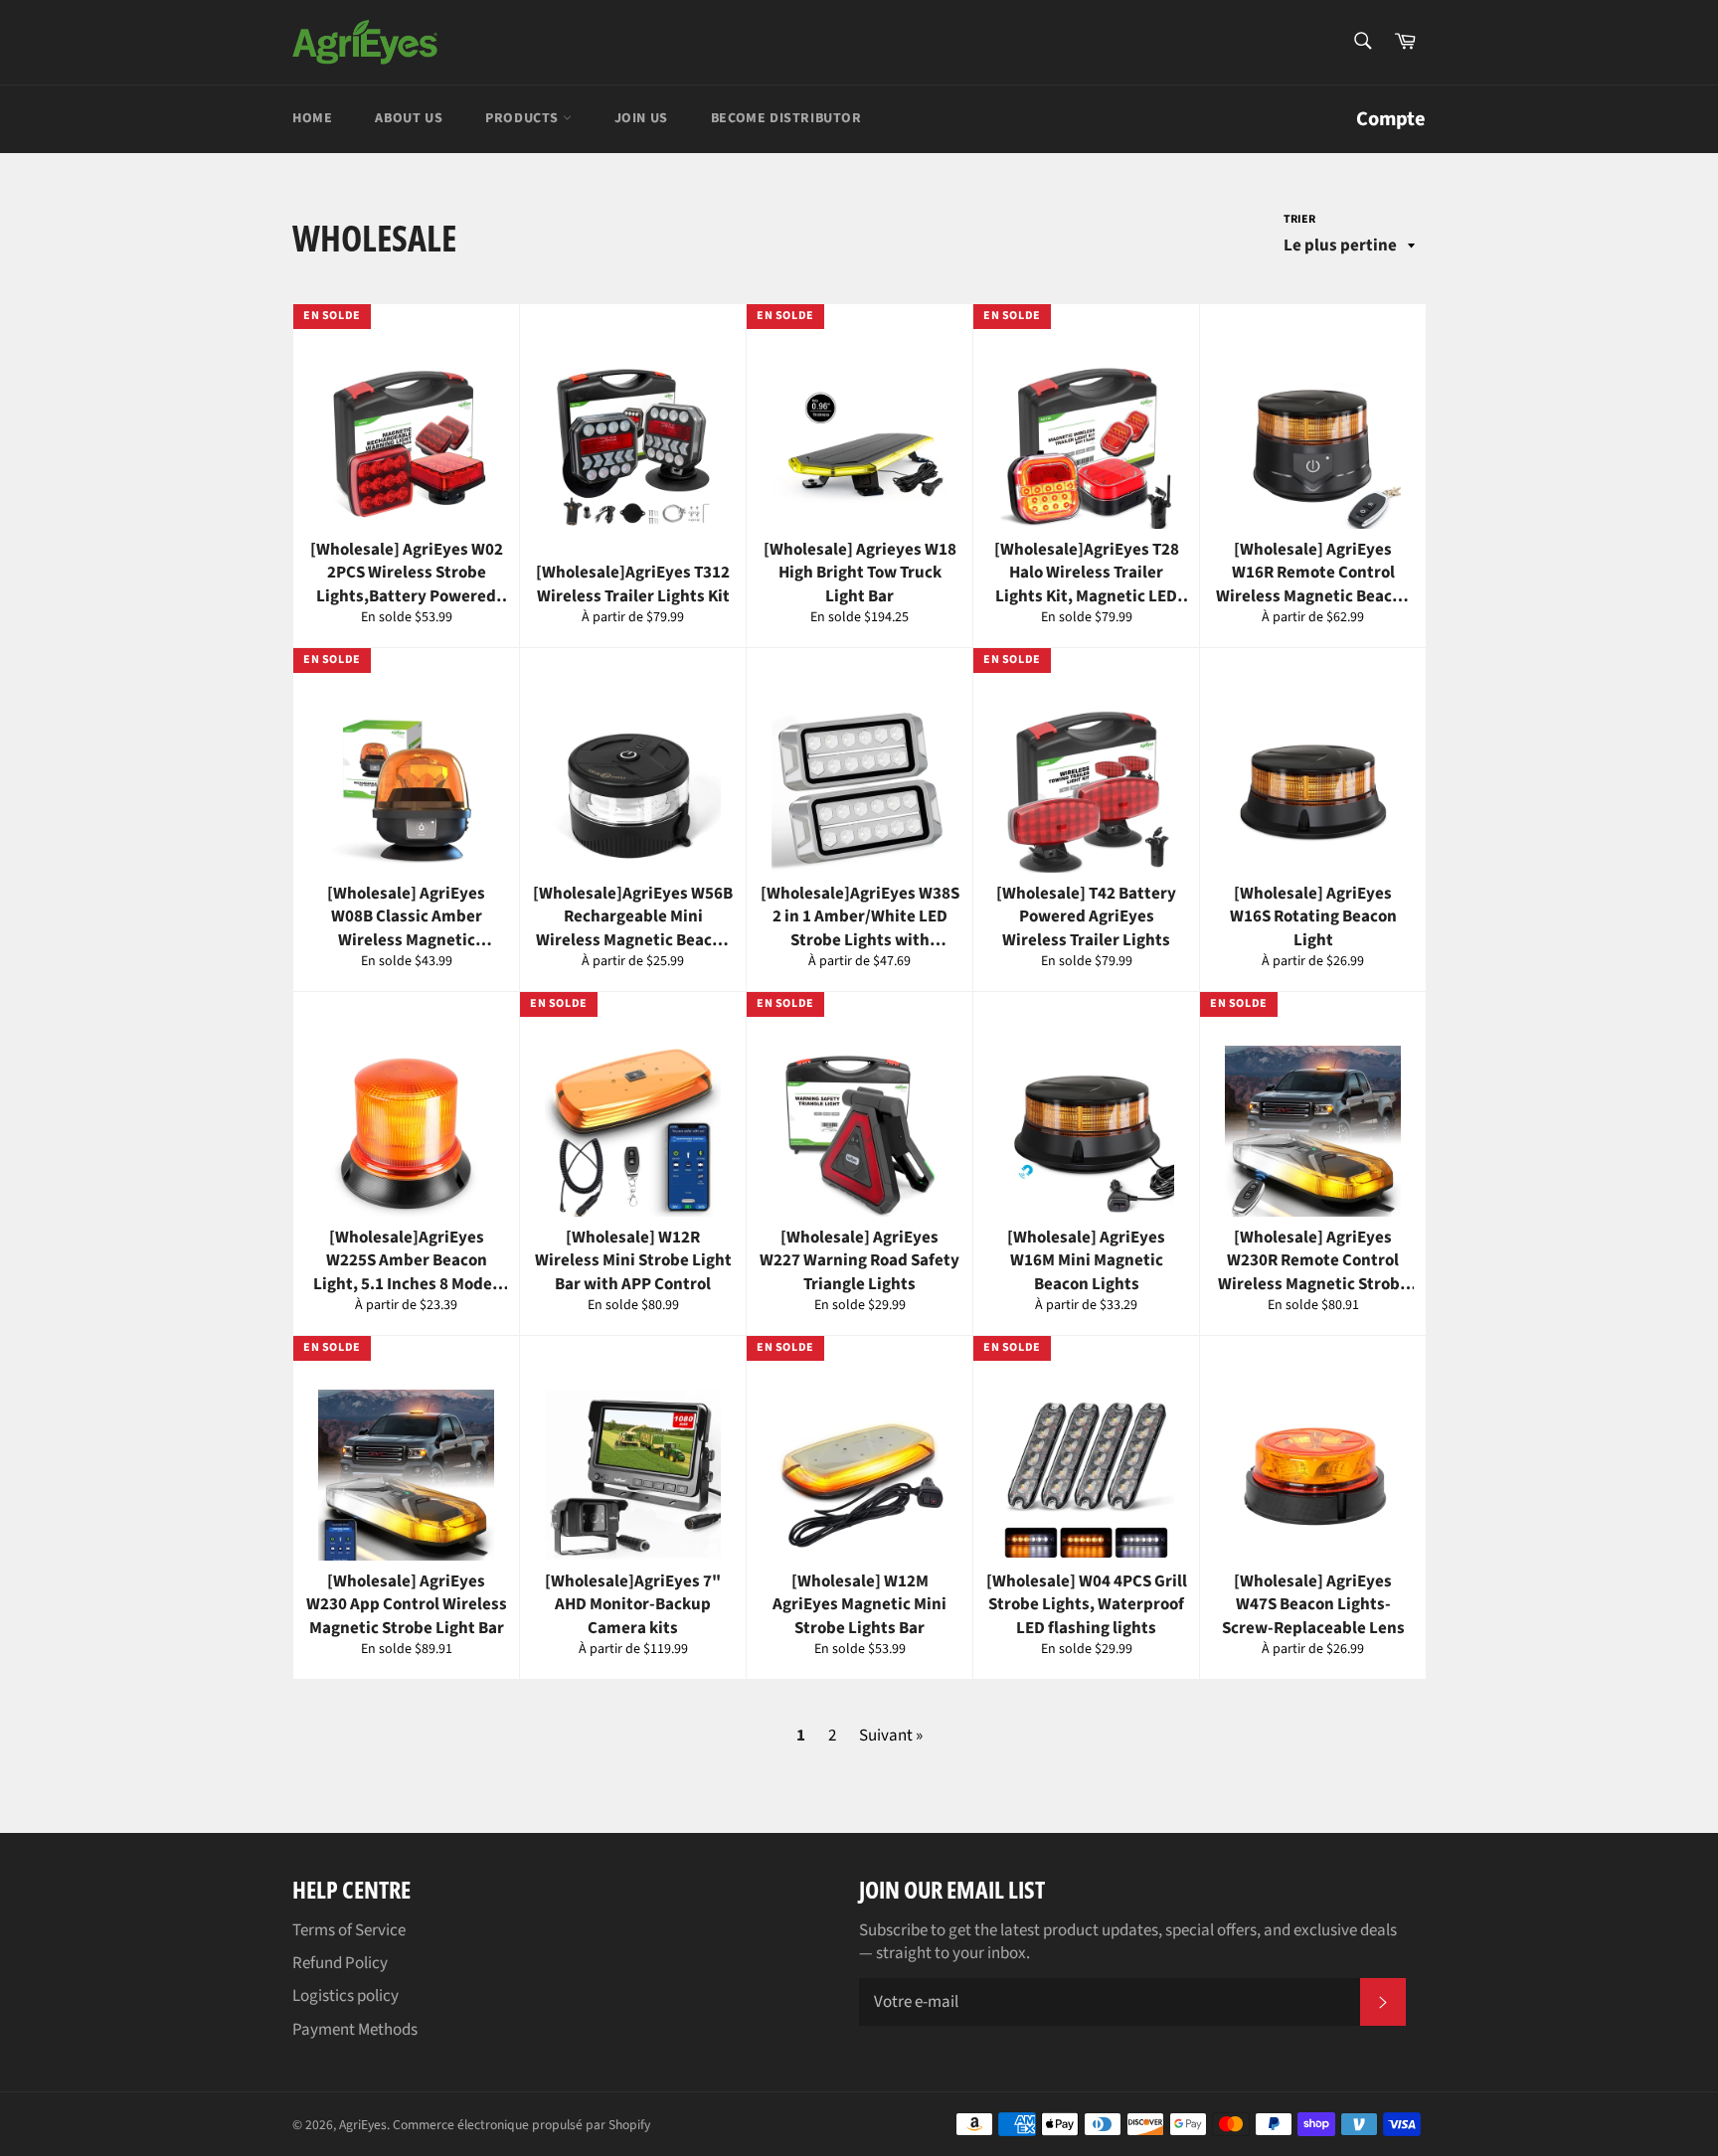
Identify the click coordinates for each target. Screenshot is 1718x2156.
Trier (1299, 220)
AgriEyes (363, 2125)
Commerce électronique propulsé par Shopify (521, 2125)
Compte (1391, 119)
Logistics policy (345, 1996)
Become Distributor (786, 118)
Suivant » (891, 1736)
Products (523, 118)
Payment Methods (355, 2030)
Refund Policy (340, 1963)
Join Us (641, 118)
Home (312, 118)
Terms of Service (349, 1930)
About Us (409, 118)
